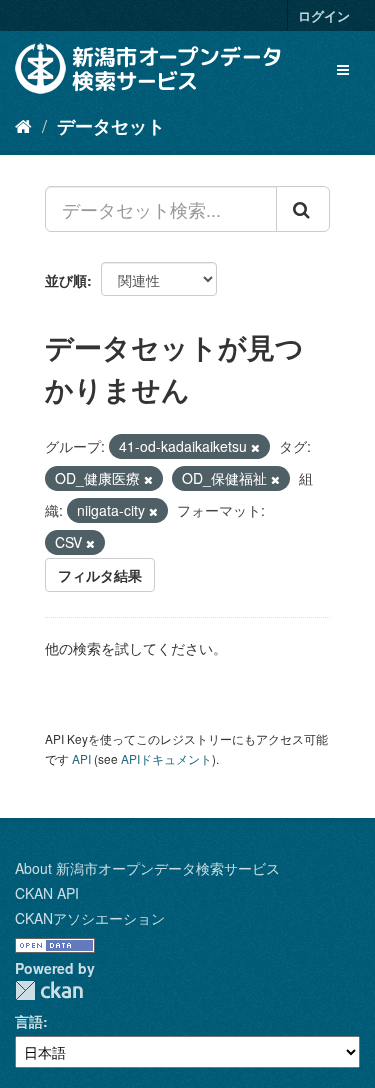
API (81, 758)
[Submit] (303, 209)
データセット (111, 126)
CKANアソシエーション (90, 918)
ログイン (324, 15)
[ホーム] (23, 125)
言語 (29, 1021)
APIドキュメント (166, 758)
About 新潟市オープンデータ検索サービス (147, 868)
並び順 (66, 280)
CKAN (49, 990)
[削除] (255, 447)
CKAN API (47, 893)
